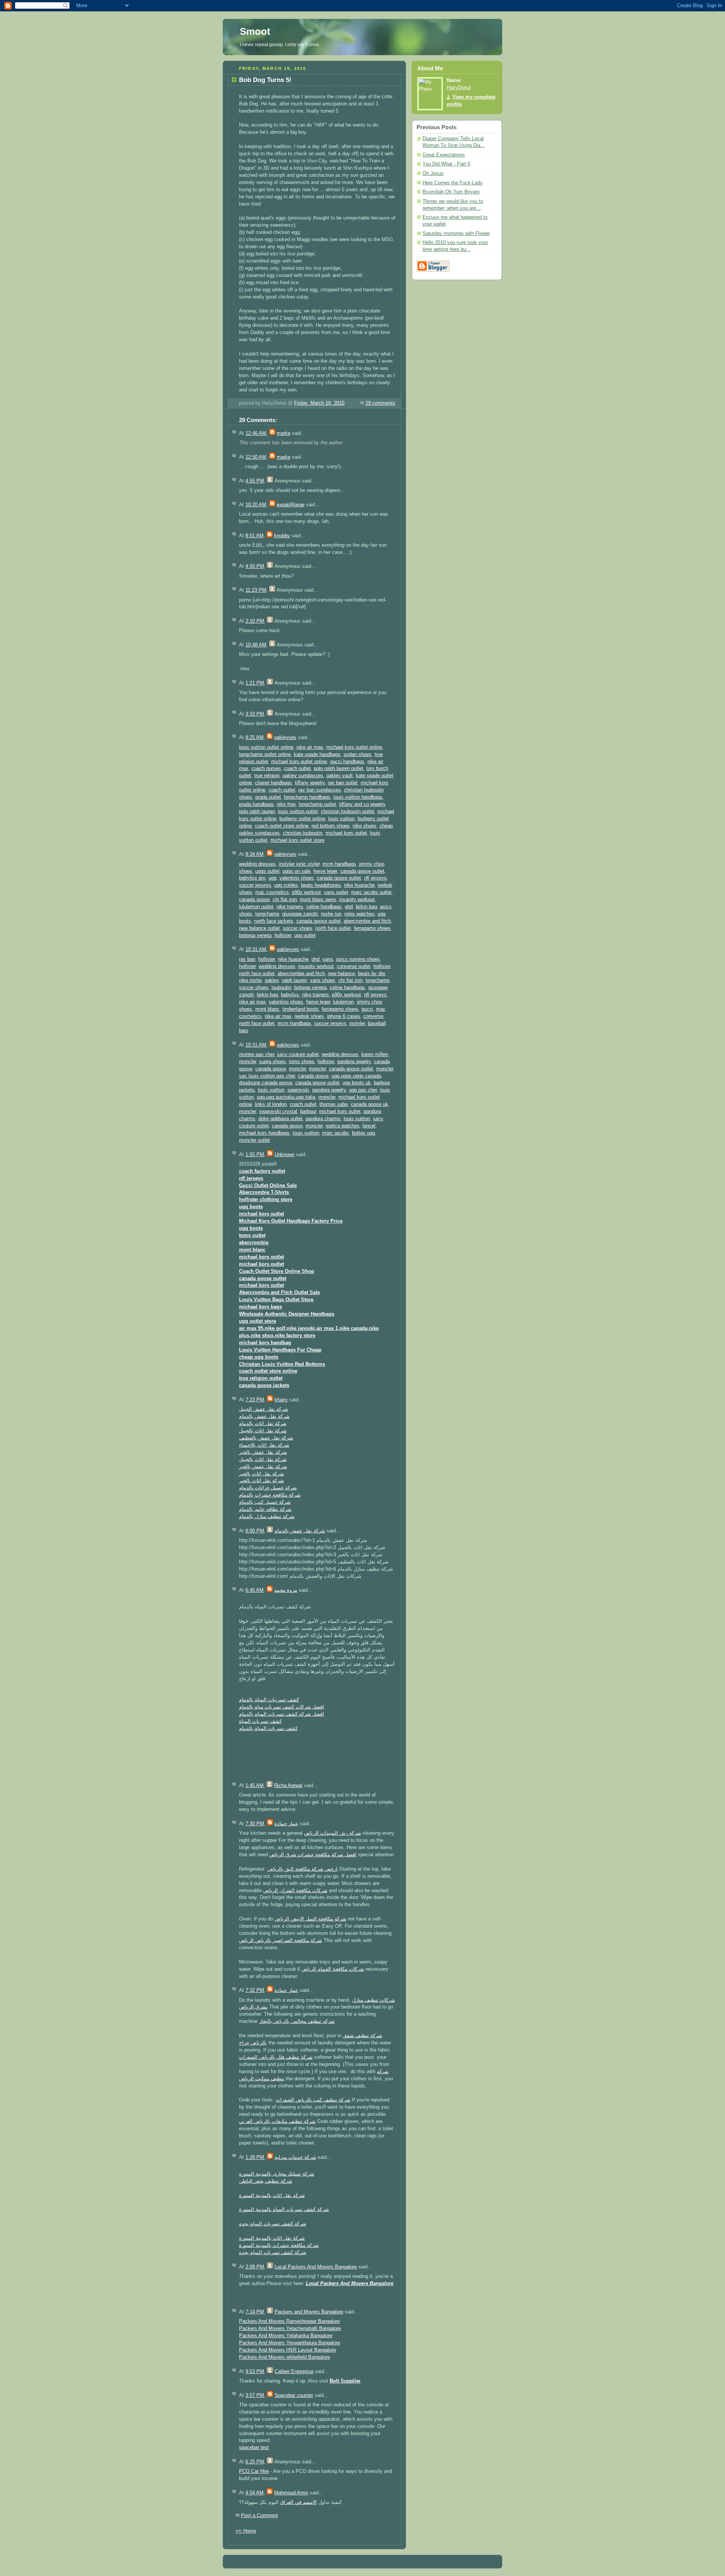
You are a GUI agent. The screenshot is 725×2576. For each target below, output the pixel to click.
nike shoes (365, 826)
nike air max (310, 747)
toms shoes (302, 1062)
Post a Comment (259, 2516)
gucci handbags (347, 762)
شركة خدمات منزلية (295, 2157)
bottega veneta (255, 935)
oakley (272, 980)
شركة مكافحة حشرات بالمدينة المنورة (279, 2245)
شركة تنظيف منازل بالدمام (267, 1517)
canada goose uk (369, 1104)
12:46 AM (256, 433)
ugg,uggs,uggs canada (356, 1076)
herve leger (325, 871)
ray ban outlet (343, 783)
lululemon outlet (256, 907)
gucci (367, 1009)
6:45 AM (255, 1590)
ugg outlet (305, 935)
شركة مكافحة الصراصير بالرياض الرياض (281, 1941)
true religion (267, 776)
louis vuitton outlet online (266, 747)
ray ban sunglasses (320, 790)
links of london (271, 1104)
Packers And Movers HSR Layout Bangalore (288, 2350)
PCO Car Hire (254, 2471)
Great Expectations (444, 155)
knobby (282, 536)
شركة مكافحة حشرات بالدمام (270, 1495)
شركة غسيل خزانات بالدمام (268, 1488)
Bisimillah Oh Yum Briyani (451, 192)
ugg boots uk (357, 1083)
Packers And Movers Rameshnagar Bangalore (289, 2321)
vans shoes (323, 980)
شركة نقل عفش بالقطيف (266, 1438)
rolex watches (359, 914)
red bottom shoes (331, 826)
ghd (349, 907)
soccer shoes (298, 928)
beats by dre (372, 974)
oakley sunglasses (303, 776)
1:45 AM (255, 1786)
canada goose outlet (362, 871)
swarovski (298, 1090)
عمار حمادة (286, 1824)
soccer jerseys (255, 885)
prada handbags (256, 804)
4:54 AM (255, 2493)
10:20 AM (256, 505)
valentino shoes (297, 878)
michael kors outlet (346, 833)
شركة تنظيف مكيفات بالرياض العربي (277, 2121)
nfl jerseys (375, 878)
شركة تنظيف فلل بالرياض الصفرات (276, 2057)
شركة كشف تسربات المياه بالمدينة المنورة (284, 2210)
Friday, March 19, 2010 (319, 403)
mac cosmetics (272, 892)
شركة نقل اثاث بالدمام (263, 1424)
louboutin (281, 988)
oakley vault (339, 776)
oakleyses (285, 738)
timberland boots (301, 1009)
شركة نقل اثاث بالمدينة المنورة (272, 2238)
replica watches (342, 1126)
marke (284, 433)
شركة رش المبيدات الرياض (332, 1833)
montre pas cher (257, 1055)
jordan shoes (358, 755)
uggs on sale (296, 871)
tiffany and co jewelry (362, 804)
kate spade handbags (317, 755)
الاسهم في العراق (298, 2502)
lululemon (343, 1002)
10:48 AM (256, 645)
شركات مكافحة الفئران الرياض (295, 1891)
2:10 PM (255, 621)
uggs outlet (267, 871)
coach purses (266, 768)
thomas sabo (334, 1104)
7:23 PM (255, 1400)
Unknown (285, 1155)
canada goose (254, 900)
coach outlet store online (282, 826)
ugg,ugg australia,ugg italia (286, 1097)
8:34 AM (255, 854)
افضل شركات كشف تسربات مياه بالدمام (282, 1707)
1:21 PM (255, 683)
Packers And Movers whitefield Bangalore (285, 2357)
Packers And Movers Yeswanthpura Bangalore (290, 2343)
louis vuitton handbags (358, 797)
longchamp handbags (307, 797)
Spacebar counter (294, 2395)
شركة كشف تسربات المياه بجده (273, 2224)
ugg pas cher (363, 1090)
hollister (283, 935)
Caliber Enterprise (294, 2372)
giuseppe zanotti (300, 914)
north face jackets (274, 921)
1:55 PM (255, 1155)
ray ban (247, 959)
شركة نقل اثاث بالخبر (261, 1474)
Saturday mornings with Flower (456, 233)
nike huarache (359, 885)
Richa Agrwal (288, 1786)
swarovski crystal (278, 1112)
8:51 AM (255, 536)
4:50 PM (255, 566)
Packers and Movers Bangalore (309, 2312)
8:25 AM (255, 738)
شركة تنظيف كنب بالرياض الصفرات (313, 2100)
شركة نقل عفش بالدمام (264, 1416)
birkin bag (366, 907)
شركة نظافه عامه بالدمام (265, 1509)
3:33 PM (255, 714)
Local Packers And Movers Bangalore (316, 2267)
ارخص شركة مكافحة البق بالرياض (302, 1869)
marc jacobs (336, 1133)
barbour (308, 1112)
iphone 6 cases (344, 1016)
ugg (272, 878)
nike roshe (250, 980)
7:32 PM (255, 1990)
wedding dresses (257, 864)
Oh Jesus (433, 173)
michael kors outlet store (297, 840)
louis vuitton (341, 819)
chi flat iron (285, 900)
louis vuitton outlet (298, 812)
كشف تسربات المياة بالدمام (268, 1729)
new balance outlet (259, 928)
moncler (248, 1062)
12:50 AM (256, 457)
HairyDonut (459, 88)
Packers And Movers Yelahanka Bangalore (286, 2336)
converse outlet (354, 966)
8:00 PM (255, 1531)
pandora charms (323, 1119)
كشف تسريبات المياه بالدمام (269, 1700)
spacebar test (254, 2448)
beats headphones (321, 885)
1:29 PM (255, 2157)
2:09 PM (255, 2267)
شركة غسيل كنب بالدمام (265, 1502)
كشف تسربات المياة (260, 1721)
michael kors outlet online (354, 747)
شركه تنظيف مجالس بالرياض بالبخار (297, 2021)
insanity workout (357, 900)
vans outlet (336, 892)
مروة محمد (286, 1590)
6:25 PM (255, 2462)
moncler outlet (255, 1140)
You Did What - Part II (447, 164)
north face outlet (333, 928)
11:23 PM (256, 590)
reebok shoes (309, 1016)
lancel (369, 1126)
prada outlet (268, 797)
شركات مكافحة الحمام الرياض (333, 1969)
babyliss (290, 995)
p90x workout (306, 892)
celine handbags (324, 907)
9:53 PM (255, 2372)
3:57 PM (255, 2395)
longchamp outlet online (265, 755)
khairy (281, 1400)
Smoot (255, 31)
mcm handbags (339, 864)
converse (373, 1016)
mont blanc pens (318, 900)
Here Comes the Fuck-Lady (453, 183)
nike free (286, 804)
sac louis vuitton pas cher (267, 1076)
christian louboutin (303, 833)
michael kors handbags (264, 1133)
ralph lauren (294, 980)
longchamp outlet (317, 804)
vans (328, 959)
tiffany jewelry (310, 783)
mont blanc (267, 1009)
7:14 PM (255, 2312)
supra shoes (272, 1062)
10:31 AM (256, 949)
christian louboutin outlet (348, 812)
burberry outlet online (302, 819)
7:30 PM (255, 1824)
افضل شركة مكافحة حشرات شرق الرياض (313, 1855)
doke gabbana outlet (280, 1119)
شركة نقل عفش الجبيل (264, 1409)
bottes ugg (363, 1133)
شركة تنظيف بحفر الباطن (266, 2181)
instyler (357, 1024)
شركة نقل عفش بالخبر (263, 1452)
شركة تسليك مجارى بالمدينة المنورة (277, 2174)
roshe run (331, 914)
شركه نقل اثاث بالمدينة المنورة (272, 2196)
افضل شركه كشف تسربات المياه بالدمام (282, 1714)
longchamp (267, 914)
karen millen (375, 1055)
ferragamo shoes (372, 928)
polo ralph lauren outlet (339, 768)
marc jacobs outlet (371, 892)
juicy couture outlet (298, 1055)
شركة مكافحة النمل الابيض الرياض (310, 1919)
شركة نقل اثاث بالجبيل (263, 1431)
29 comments (380, 403)
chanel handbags (273, 783)
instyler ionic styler (299, 864)
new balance (341, 974)
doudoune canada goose (266, 1083)
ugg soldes (286, 885)
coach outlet (297, 768)
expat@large (291, 505)
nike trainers (290, 907)
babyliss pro (252, 878)
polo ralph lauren (257, 812)
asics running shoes (358, 959)
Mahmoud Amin (291, 2493)
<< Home (246, 2531)
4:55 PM (255, 481)
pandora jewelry (354, 1062)
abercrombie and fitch (367, 921)
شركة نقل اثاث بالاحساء (264, 1445)
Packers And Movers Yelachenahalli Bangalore (290, 2329)
